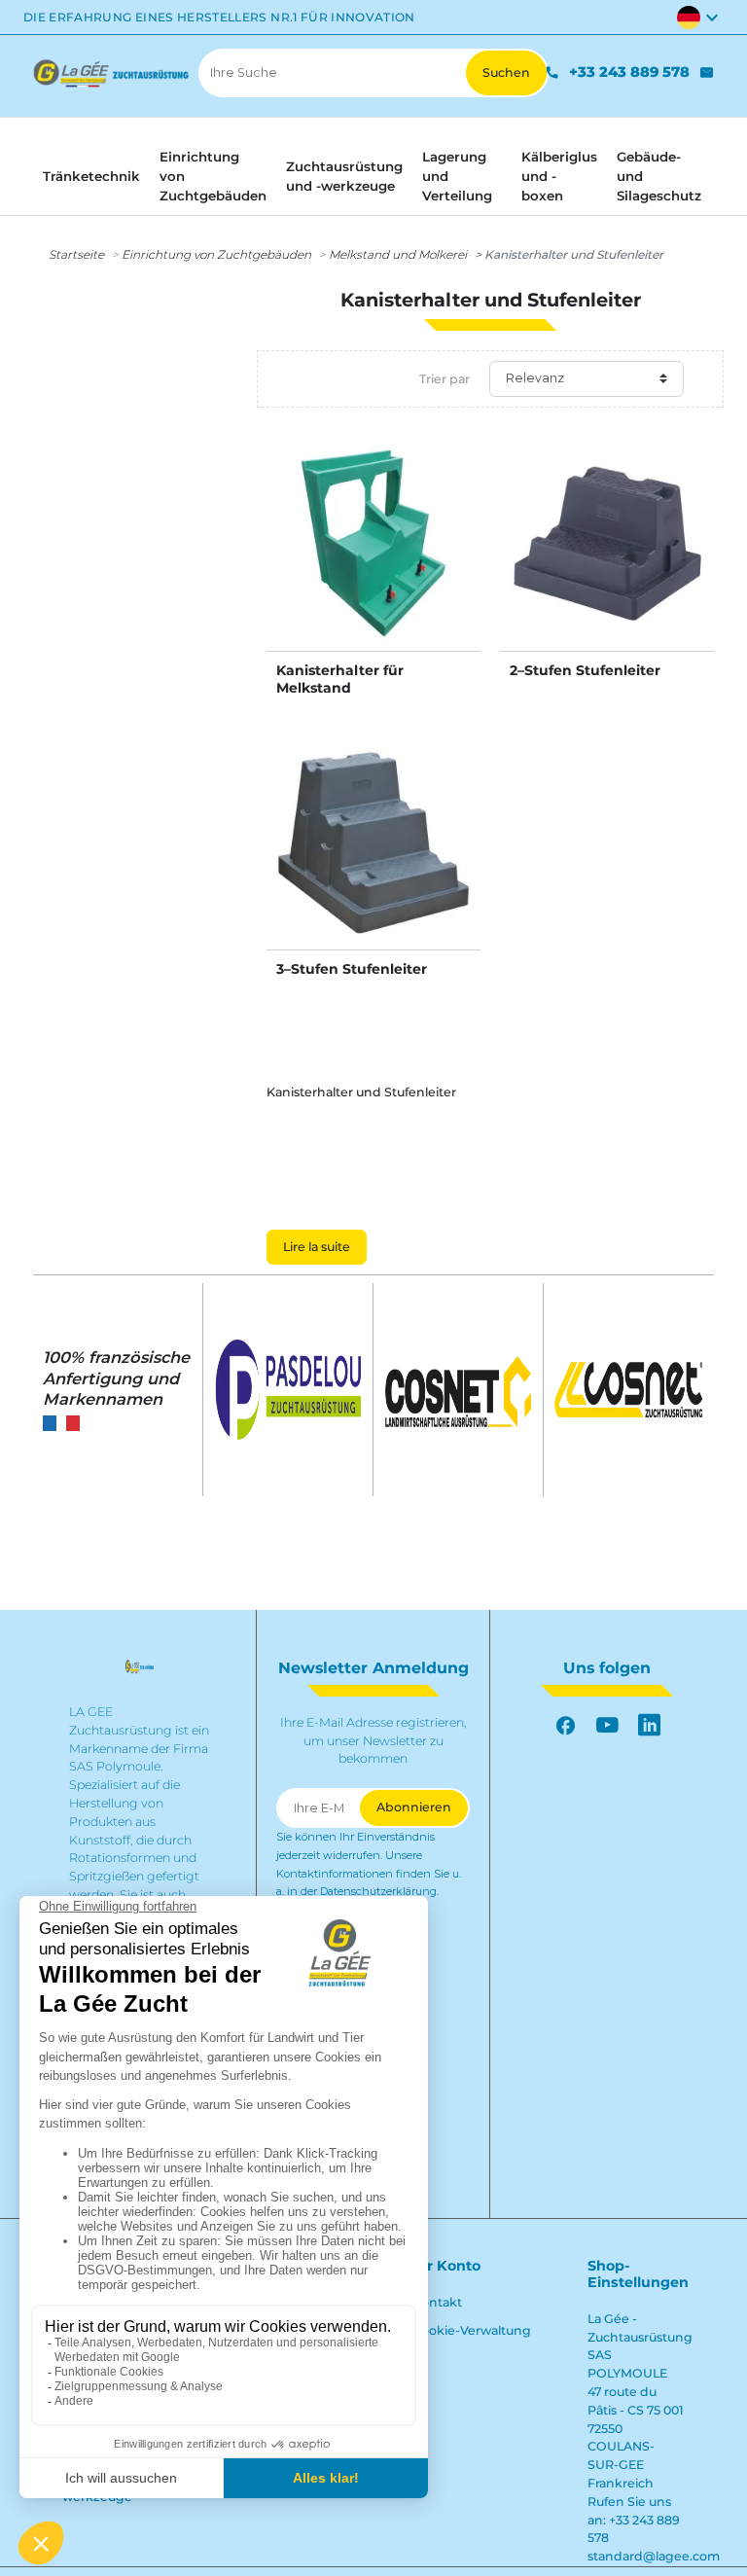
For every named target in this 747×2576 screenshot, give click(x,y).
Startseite (76, 254)
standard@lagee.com (654, 2556)
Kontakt (437, 2302)
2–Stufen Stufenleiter (585, 670)
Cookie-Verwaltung (472, 2330)
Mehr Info (373, 563)
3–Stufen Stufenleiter (352, 969)
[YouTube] (607, 1725)
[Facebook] (566, 1725)
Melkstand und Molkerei (398, 254)
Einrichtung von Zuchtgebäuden (216, 254)
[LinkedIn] (649, 1725)
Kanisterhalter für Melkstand (340, 679)
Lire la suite (317, 1247)
